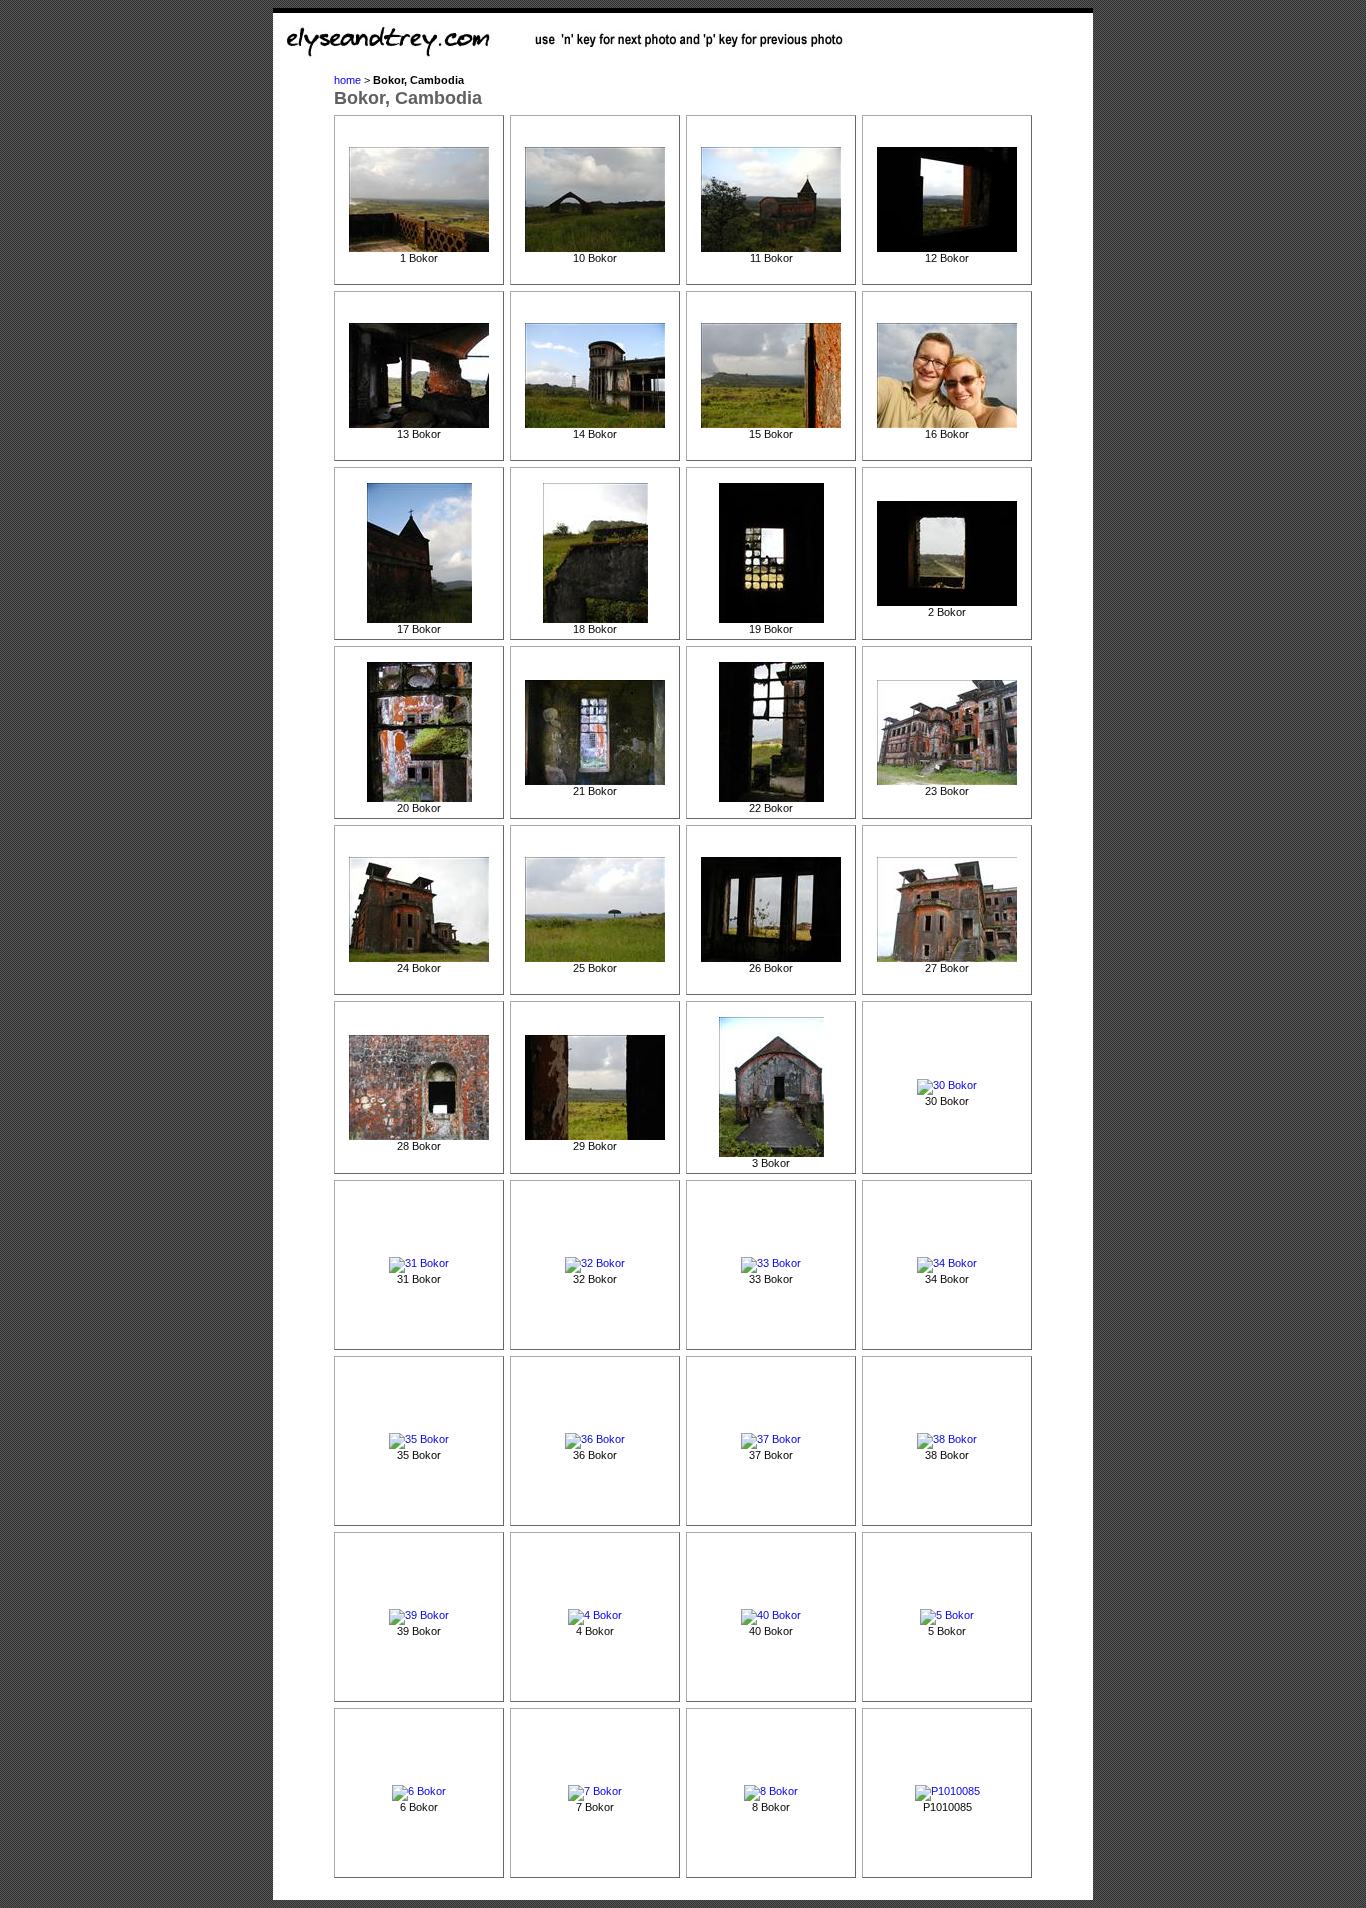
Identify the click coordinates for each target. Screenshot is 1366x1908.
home (347, 80)
